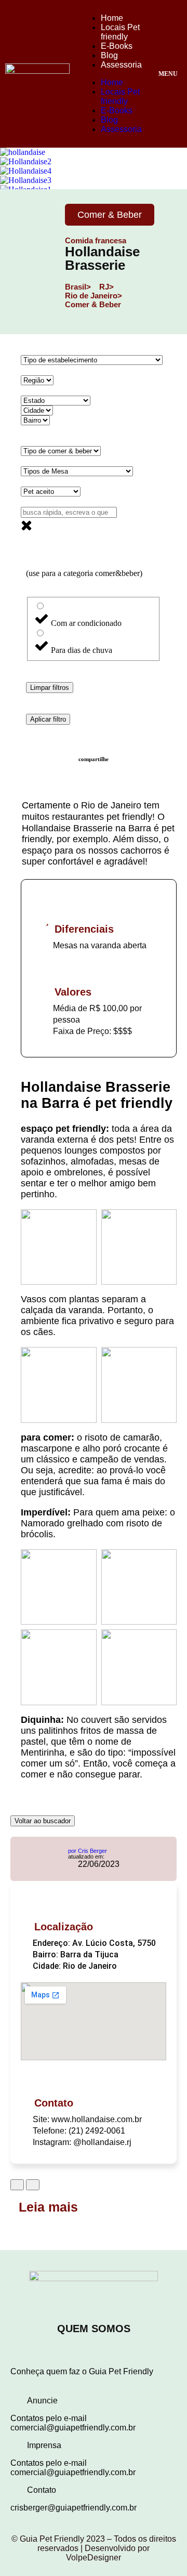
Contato (42, 2490)
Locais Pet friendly (120, 32)
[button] (94, 2401)
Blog (109, 55)
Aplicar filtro (48, 719)
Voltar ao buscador (43, 1821)
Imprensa (44, 2445)
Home (112, 18)
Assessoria (121, 65)
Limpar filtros (50, 688)
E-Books (117, 46)
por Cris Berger (88, 1851)
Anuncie (42, 2401)
